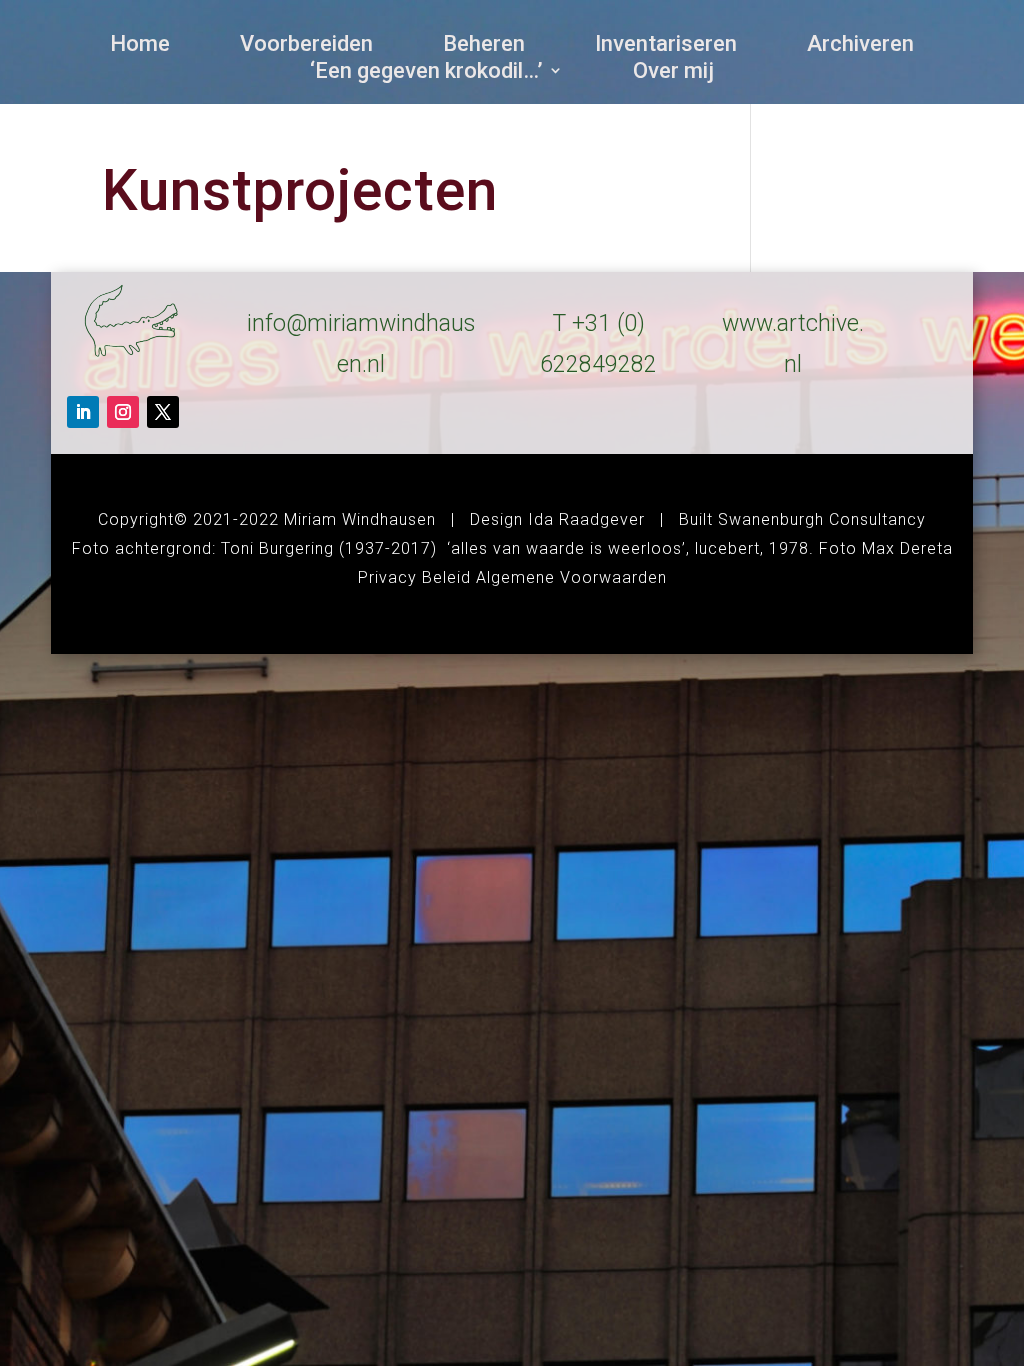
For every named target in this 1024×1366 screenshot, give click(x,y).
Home (140, 47)
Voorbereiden (306, 47)
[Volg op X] (163, 412)
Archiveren (860, 47)
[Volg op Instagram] (123, 412)
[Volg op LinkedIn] (83, 412)
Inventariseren (666, 47)
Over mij (673, 74)
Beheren (484, 47)
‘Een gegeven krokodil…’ (426, 74)
